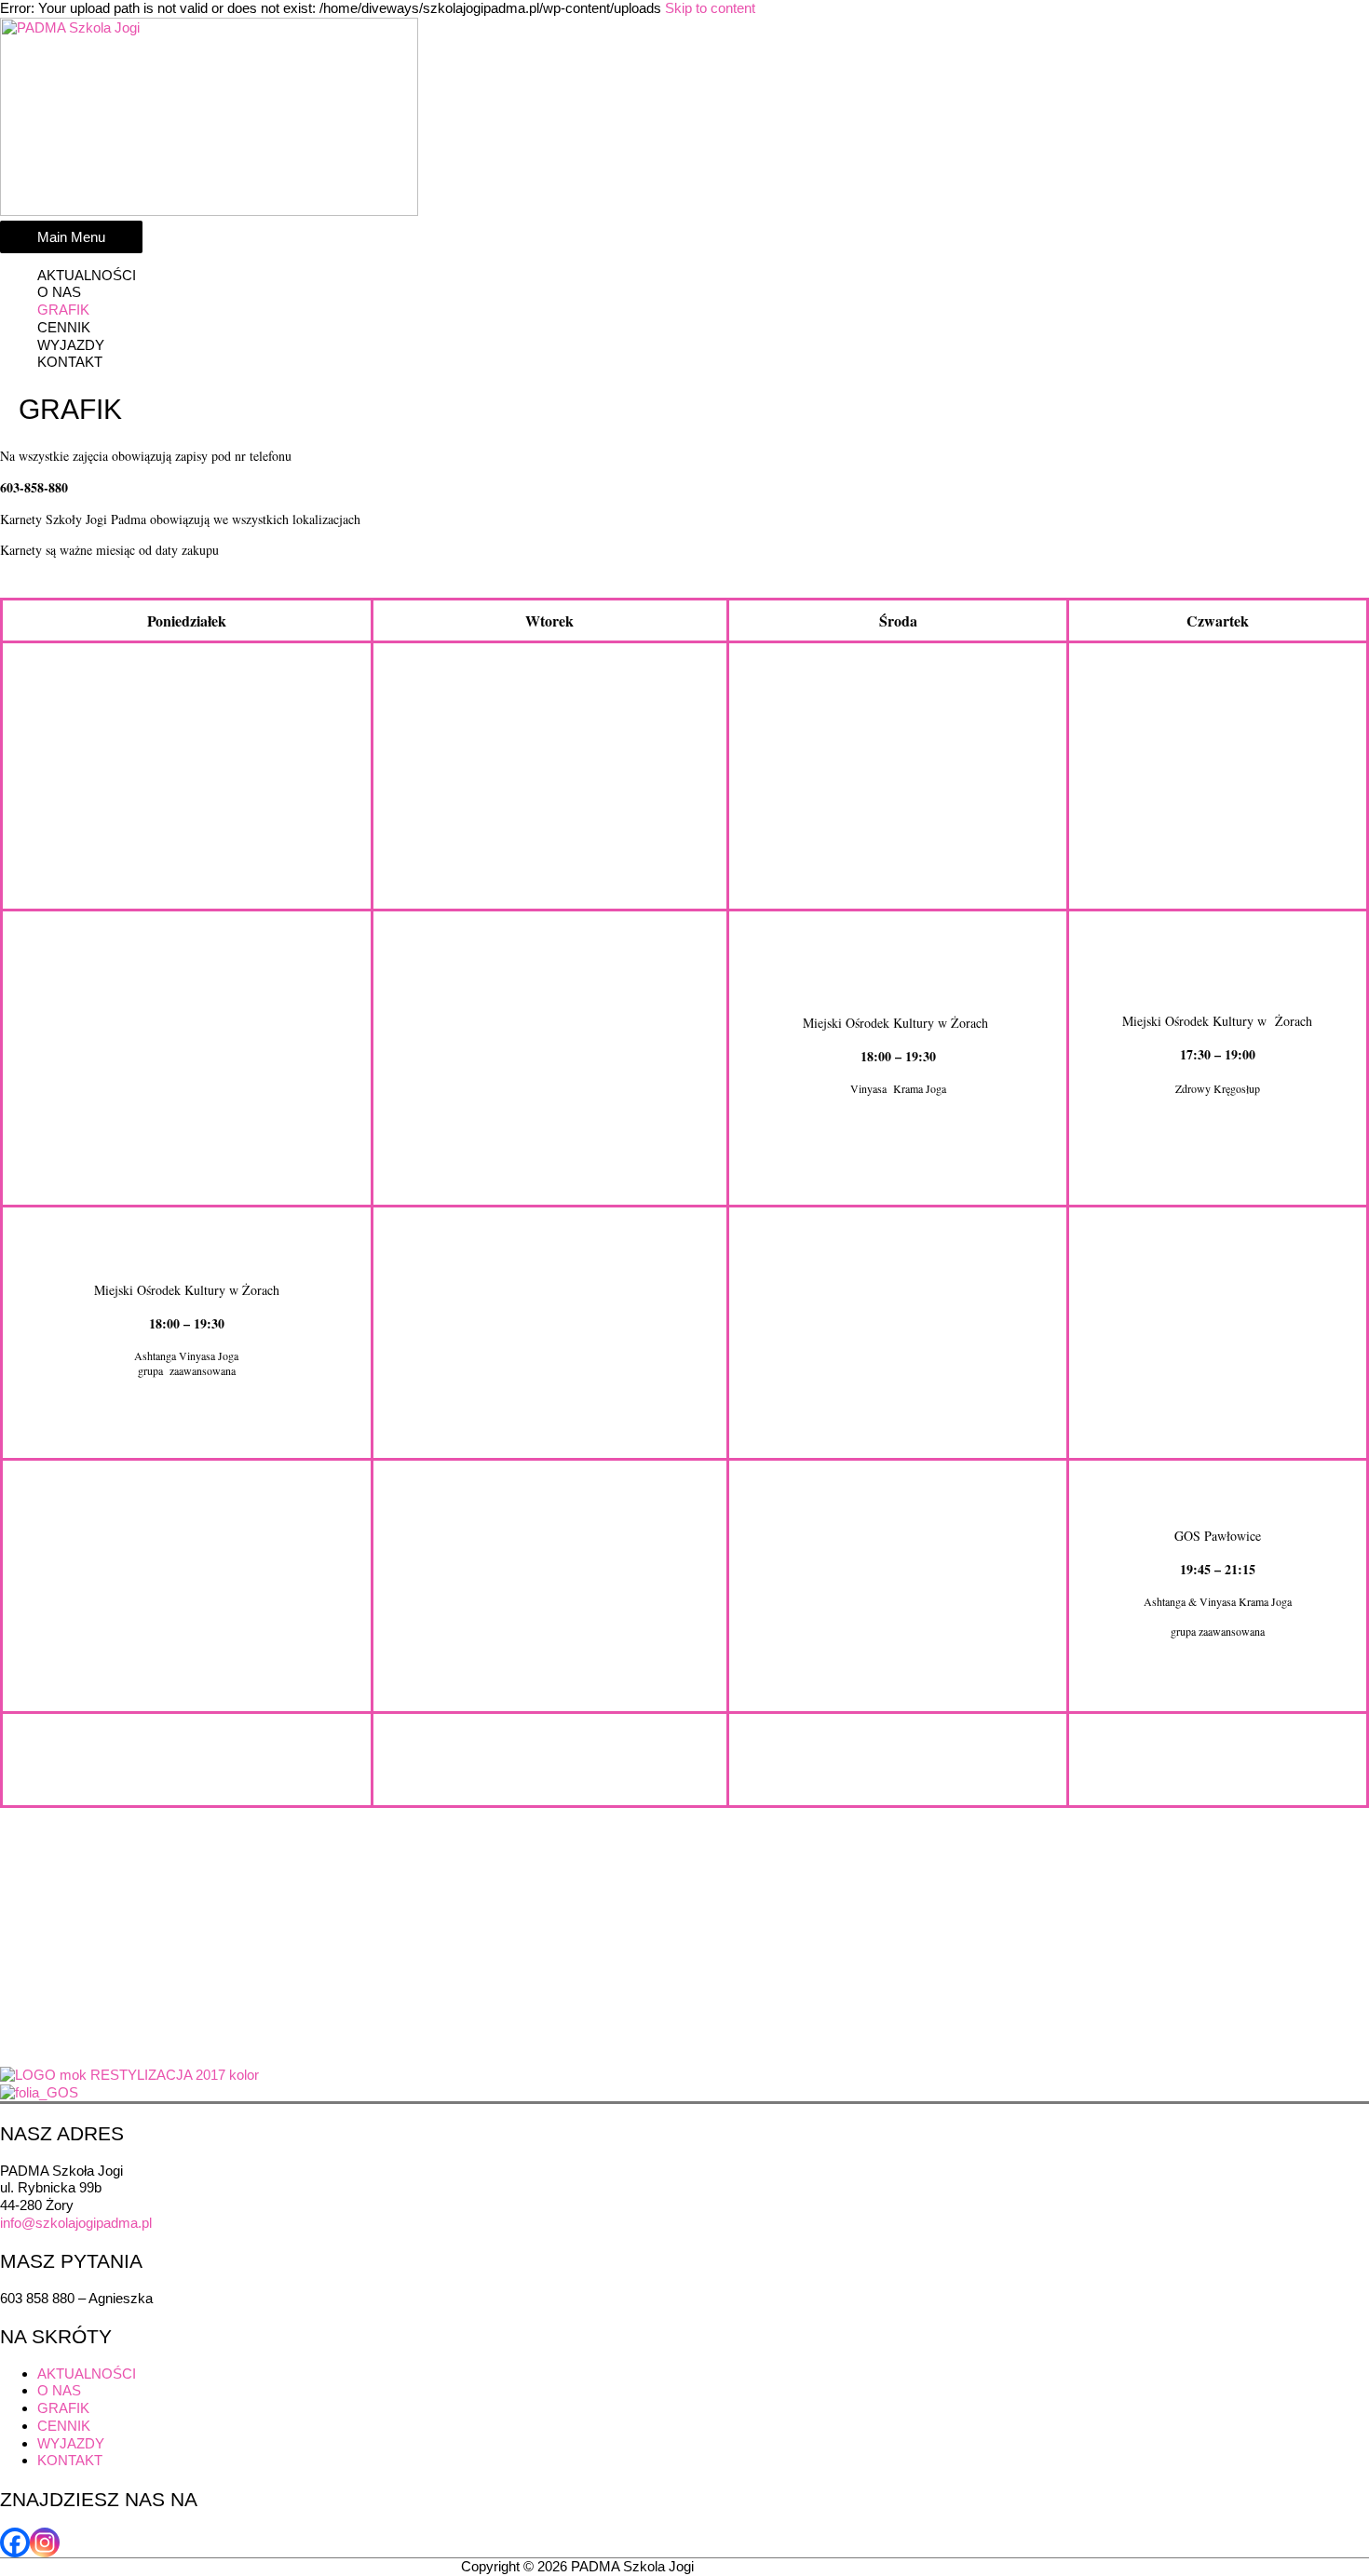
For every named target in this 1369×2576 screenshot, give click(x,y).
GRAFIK (63, 310)
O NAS (59, 292)
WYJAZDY (71, 345)
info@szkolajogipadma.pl (76, 2223)
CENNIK (64, 327)
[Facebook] (15, 2542)
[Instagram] (45, 2542)
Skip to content (710, 8)
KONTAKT (70, 362)
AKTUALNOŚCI (87, 275)
